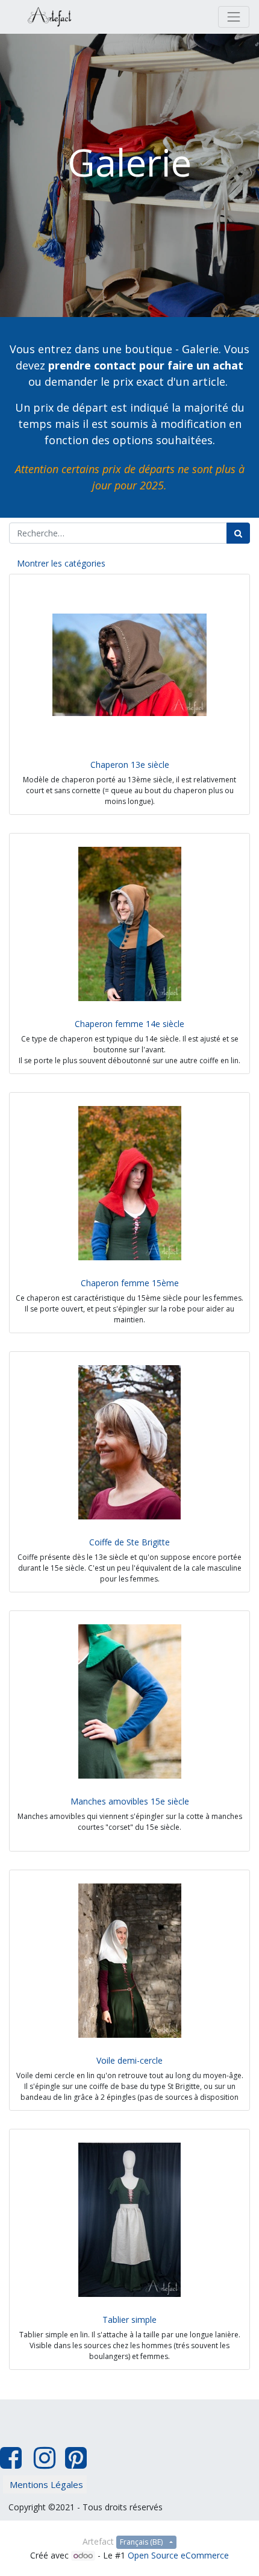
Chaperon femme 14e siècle (129, 1024)
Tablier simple (129, 2320)
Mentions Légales (46, 2484)
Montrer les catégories (61, 563)
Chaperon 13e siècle (130, 765)
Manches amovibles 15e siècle (130, 1801)
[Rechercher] (238, 533)
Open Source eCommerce (178, 2555)
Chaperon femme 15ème (130, 1283)
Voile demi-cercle (129, 2060)
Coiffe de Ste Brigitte (129, 1542)
